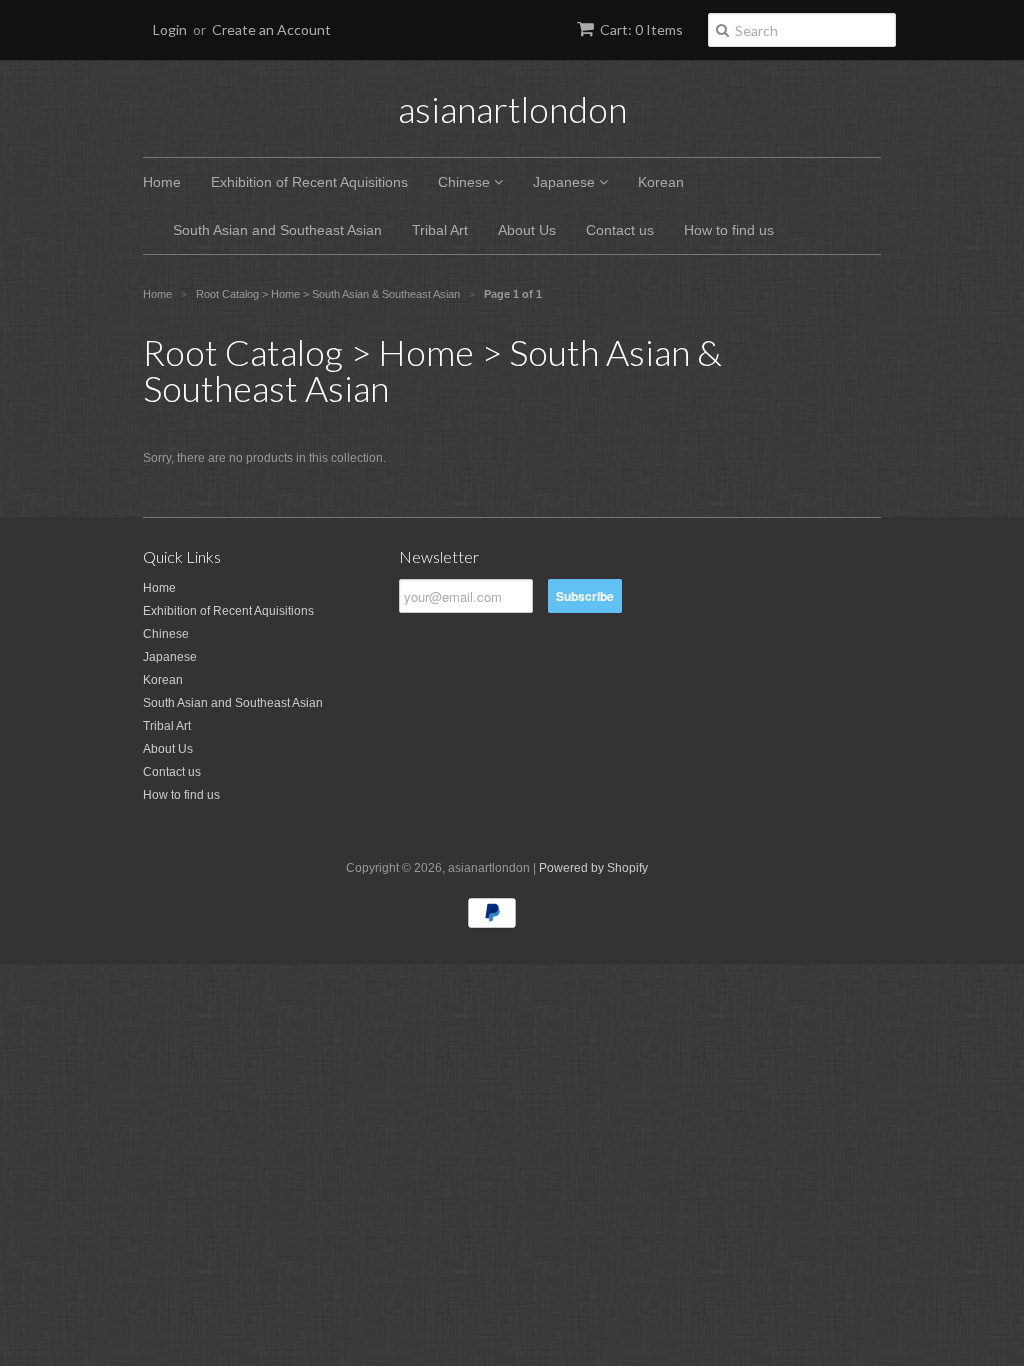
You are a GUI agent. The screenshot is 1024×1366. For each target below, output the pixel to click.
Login (170, 29)
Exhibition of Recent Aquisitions (309, 182)
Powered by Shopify (593, 868)
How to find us (729, 230)
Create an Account (271, 29)
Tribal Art (440, 230)
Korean (661, 182)
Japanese (566, 182)
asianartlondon (512, 109)
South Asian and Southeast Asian (277, 230)
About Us (527, 230)
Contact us (620, 230)
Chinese (466, 182)
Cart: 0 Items (641, 29)
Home (162, 182)
